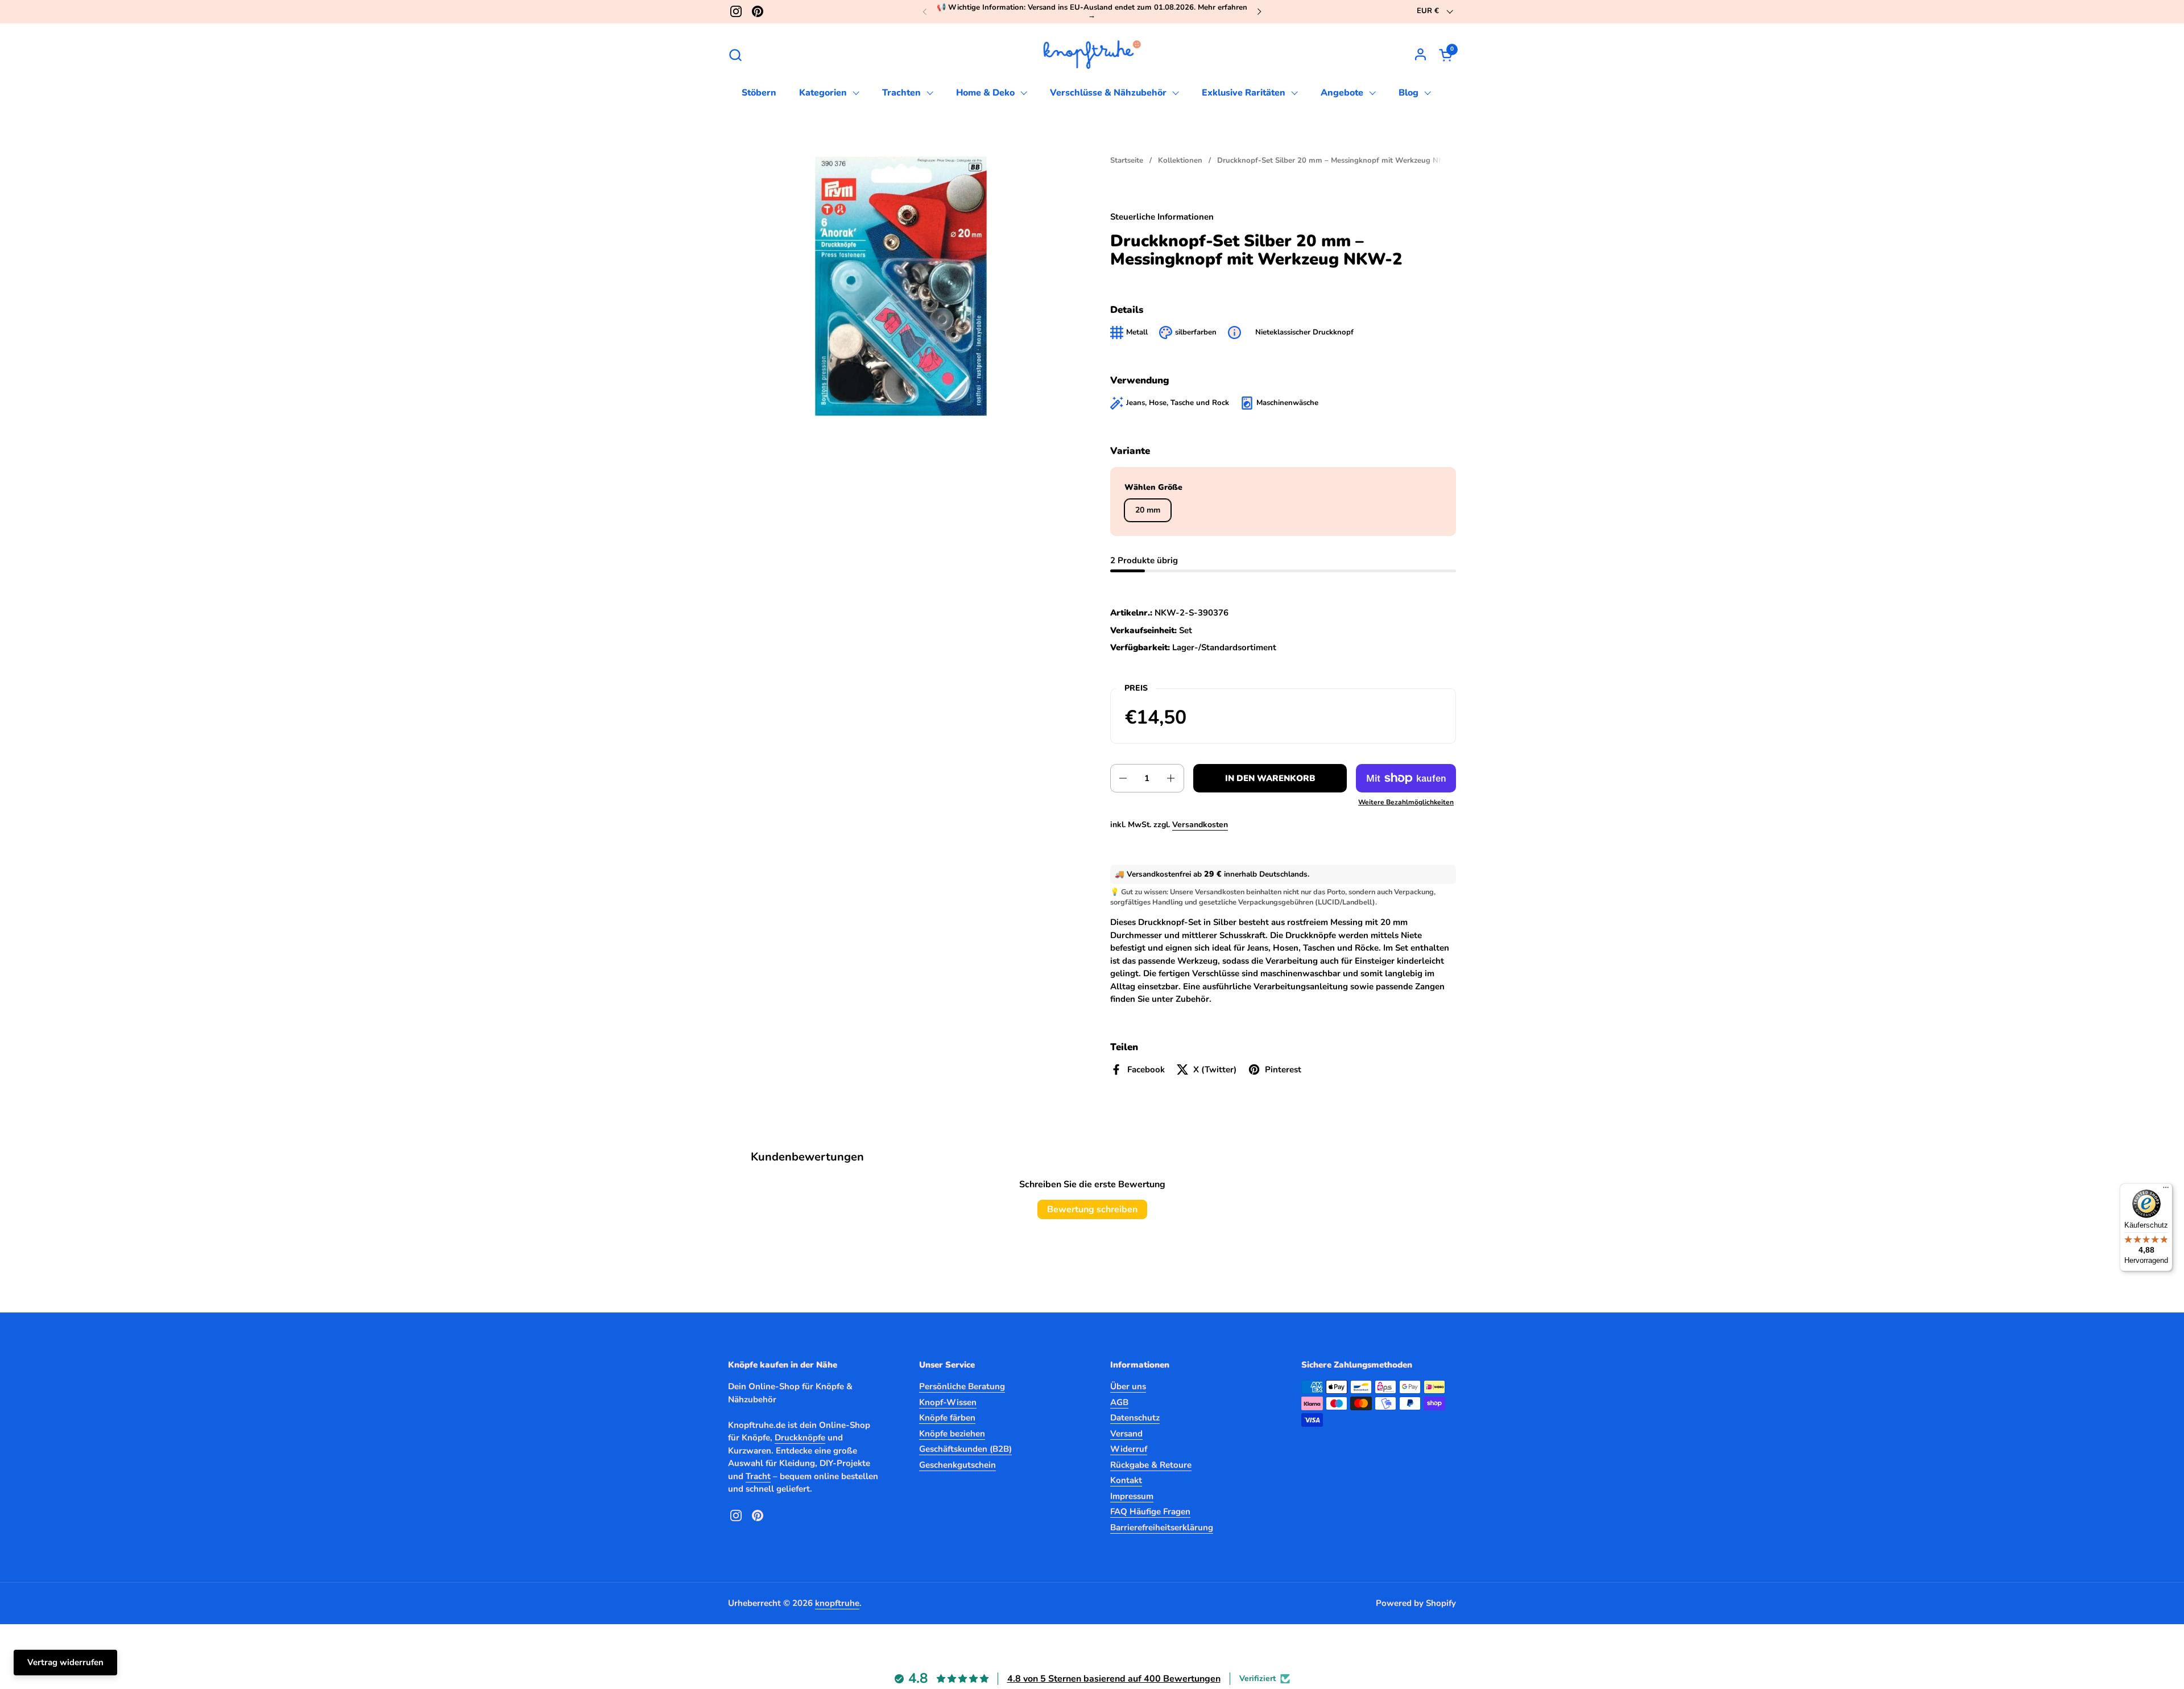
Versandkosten (1200, 825)
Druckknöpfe (800, 1438)
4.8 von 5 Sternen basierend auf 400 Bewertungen (1114, 1679)
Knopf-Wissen (948, 1402)
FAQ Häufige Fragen (1150, 1512)
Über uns (1128, 1386)
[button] (735, 55)
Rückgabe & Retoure (1151, 1465)
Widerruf (1129, 1449)
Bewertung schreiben (1092, 1209)
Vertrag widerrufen (65, 1662)
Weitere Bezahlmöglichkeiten (1406, 802)
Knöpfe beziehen (952, 1434)
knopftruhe (837, 1603)
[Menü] (2166, 1190)
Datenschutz (1135, 1418)
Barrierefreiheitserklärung (1162, 1527)
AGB (1119, 1402)
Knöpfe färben (947, 1418)
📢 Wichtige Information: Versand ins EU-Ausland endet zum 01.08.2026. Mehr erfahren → (1092, 12)
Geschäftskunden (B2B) (965, 1449)
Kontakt (1126, 1480)
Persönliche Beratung (962, 1386)
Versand (1126, 1434)
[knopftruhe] (1092, 55)
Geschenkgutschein (957, 1465)
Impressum (1132, 1496)
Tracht (758, 1476)
